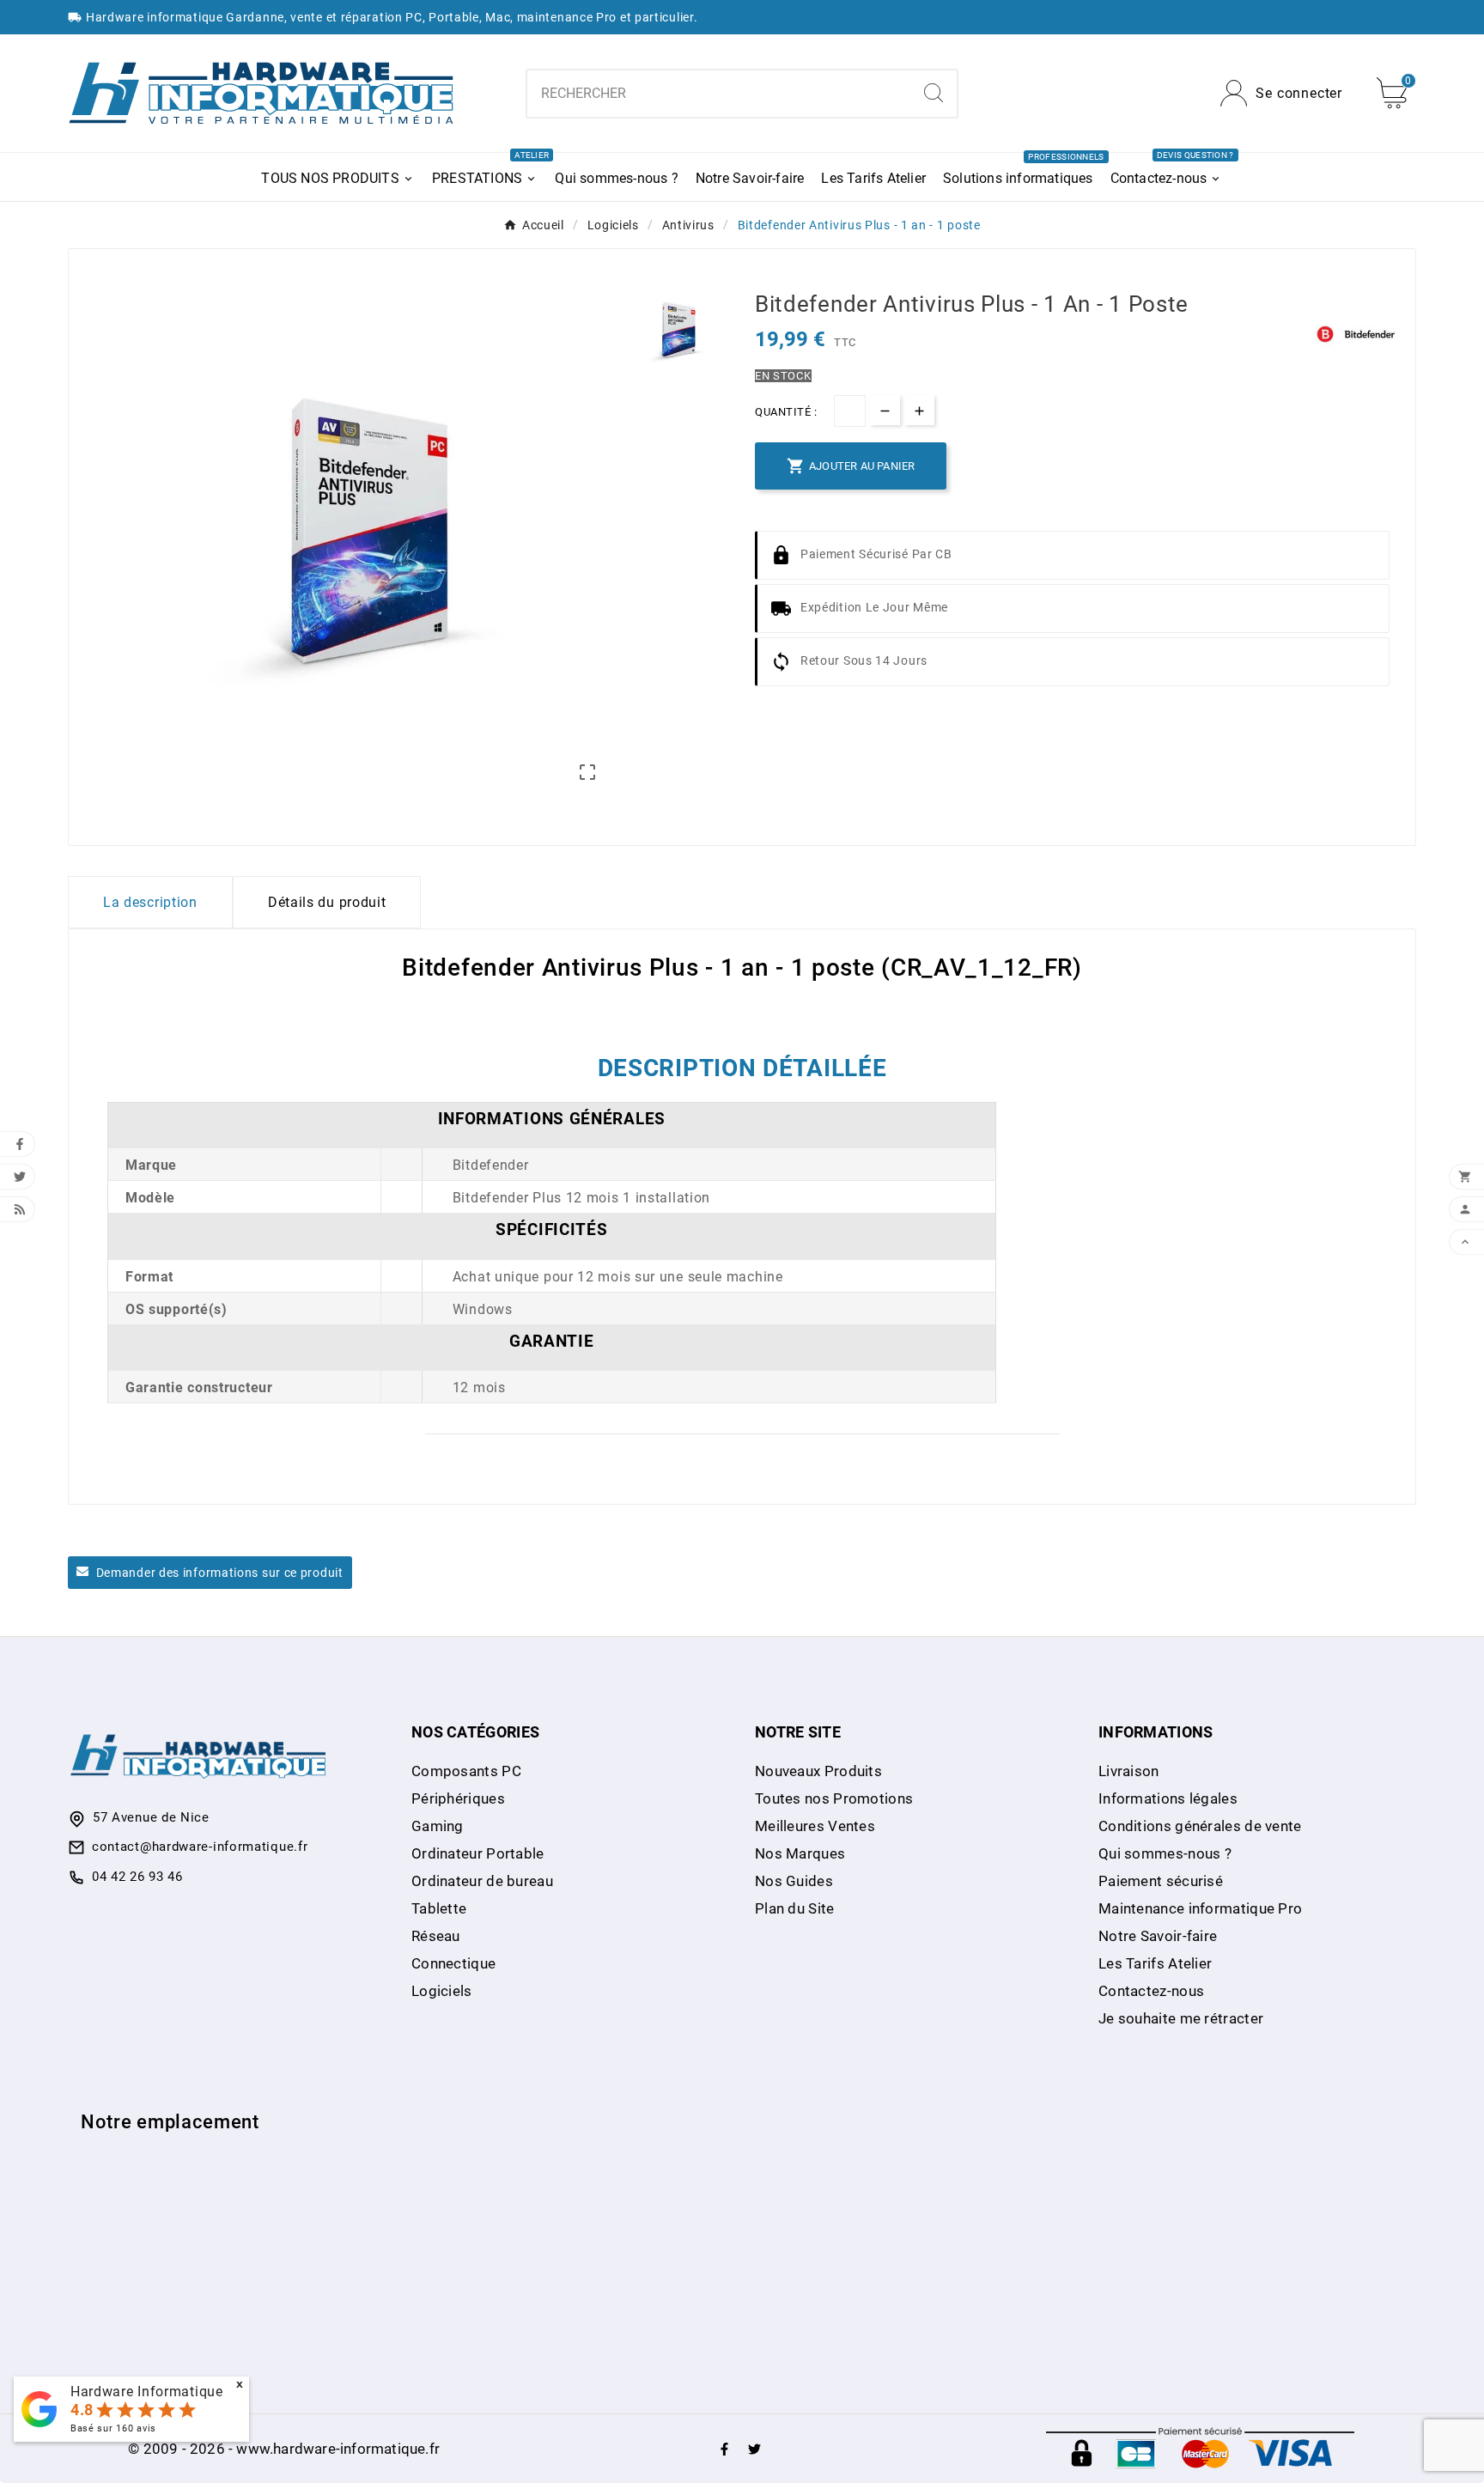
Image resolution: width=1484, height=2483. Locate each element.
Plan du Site (795, 1908)
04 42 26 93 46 (137, 1877)
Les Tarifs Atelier (1155, 1963)
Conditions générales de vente (1200, 1826)
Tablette (439, 1908)
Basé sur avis (113, 2428)
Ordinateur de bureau (482, 1881)
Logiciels (442, 1991)
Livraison (1129, 1771)
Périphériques (458, 1798)
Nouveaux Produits (818, 1771)
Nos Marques (800, 1853)
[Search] (934, 93)
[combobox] (718, 94)
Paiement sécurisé (1161, 1881)
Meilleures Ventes (815, 1826)
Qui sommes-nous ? (1165, 1853)
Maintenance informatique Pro (1200, 1908)
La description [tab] (150, 902)
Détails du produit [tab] (327, 902)
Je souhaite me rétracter (1181, 2018)
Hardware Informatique (147, 2392)
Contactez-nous (1151, 1991)
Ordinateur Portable (478, 1853)
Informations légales (1168, 1798)
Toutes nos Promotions (834, 1798)
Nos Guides (794, 1881)
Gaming (438, 1826)
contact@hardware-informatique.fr (200, 1847)
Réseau (436, 1936)
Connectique (453, 1963)
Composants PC (466, 1771)
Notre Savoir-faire (1158, 1936)
